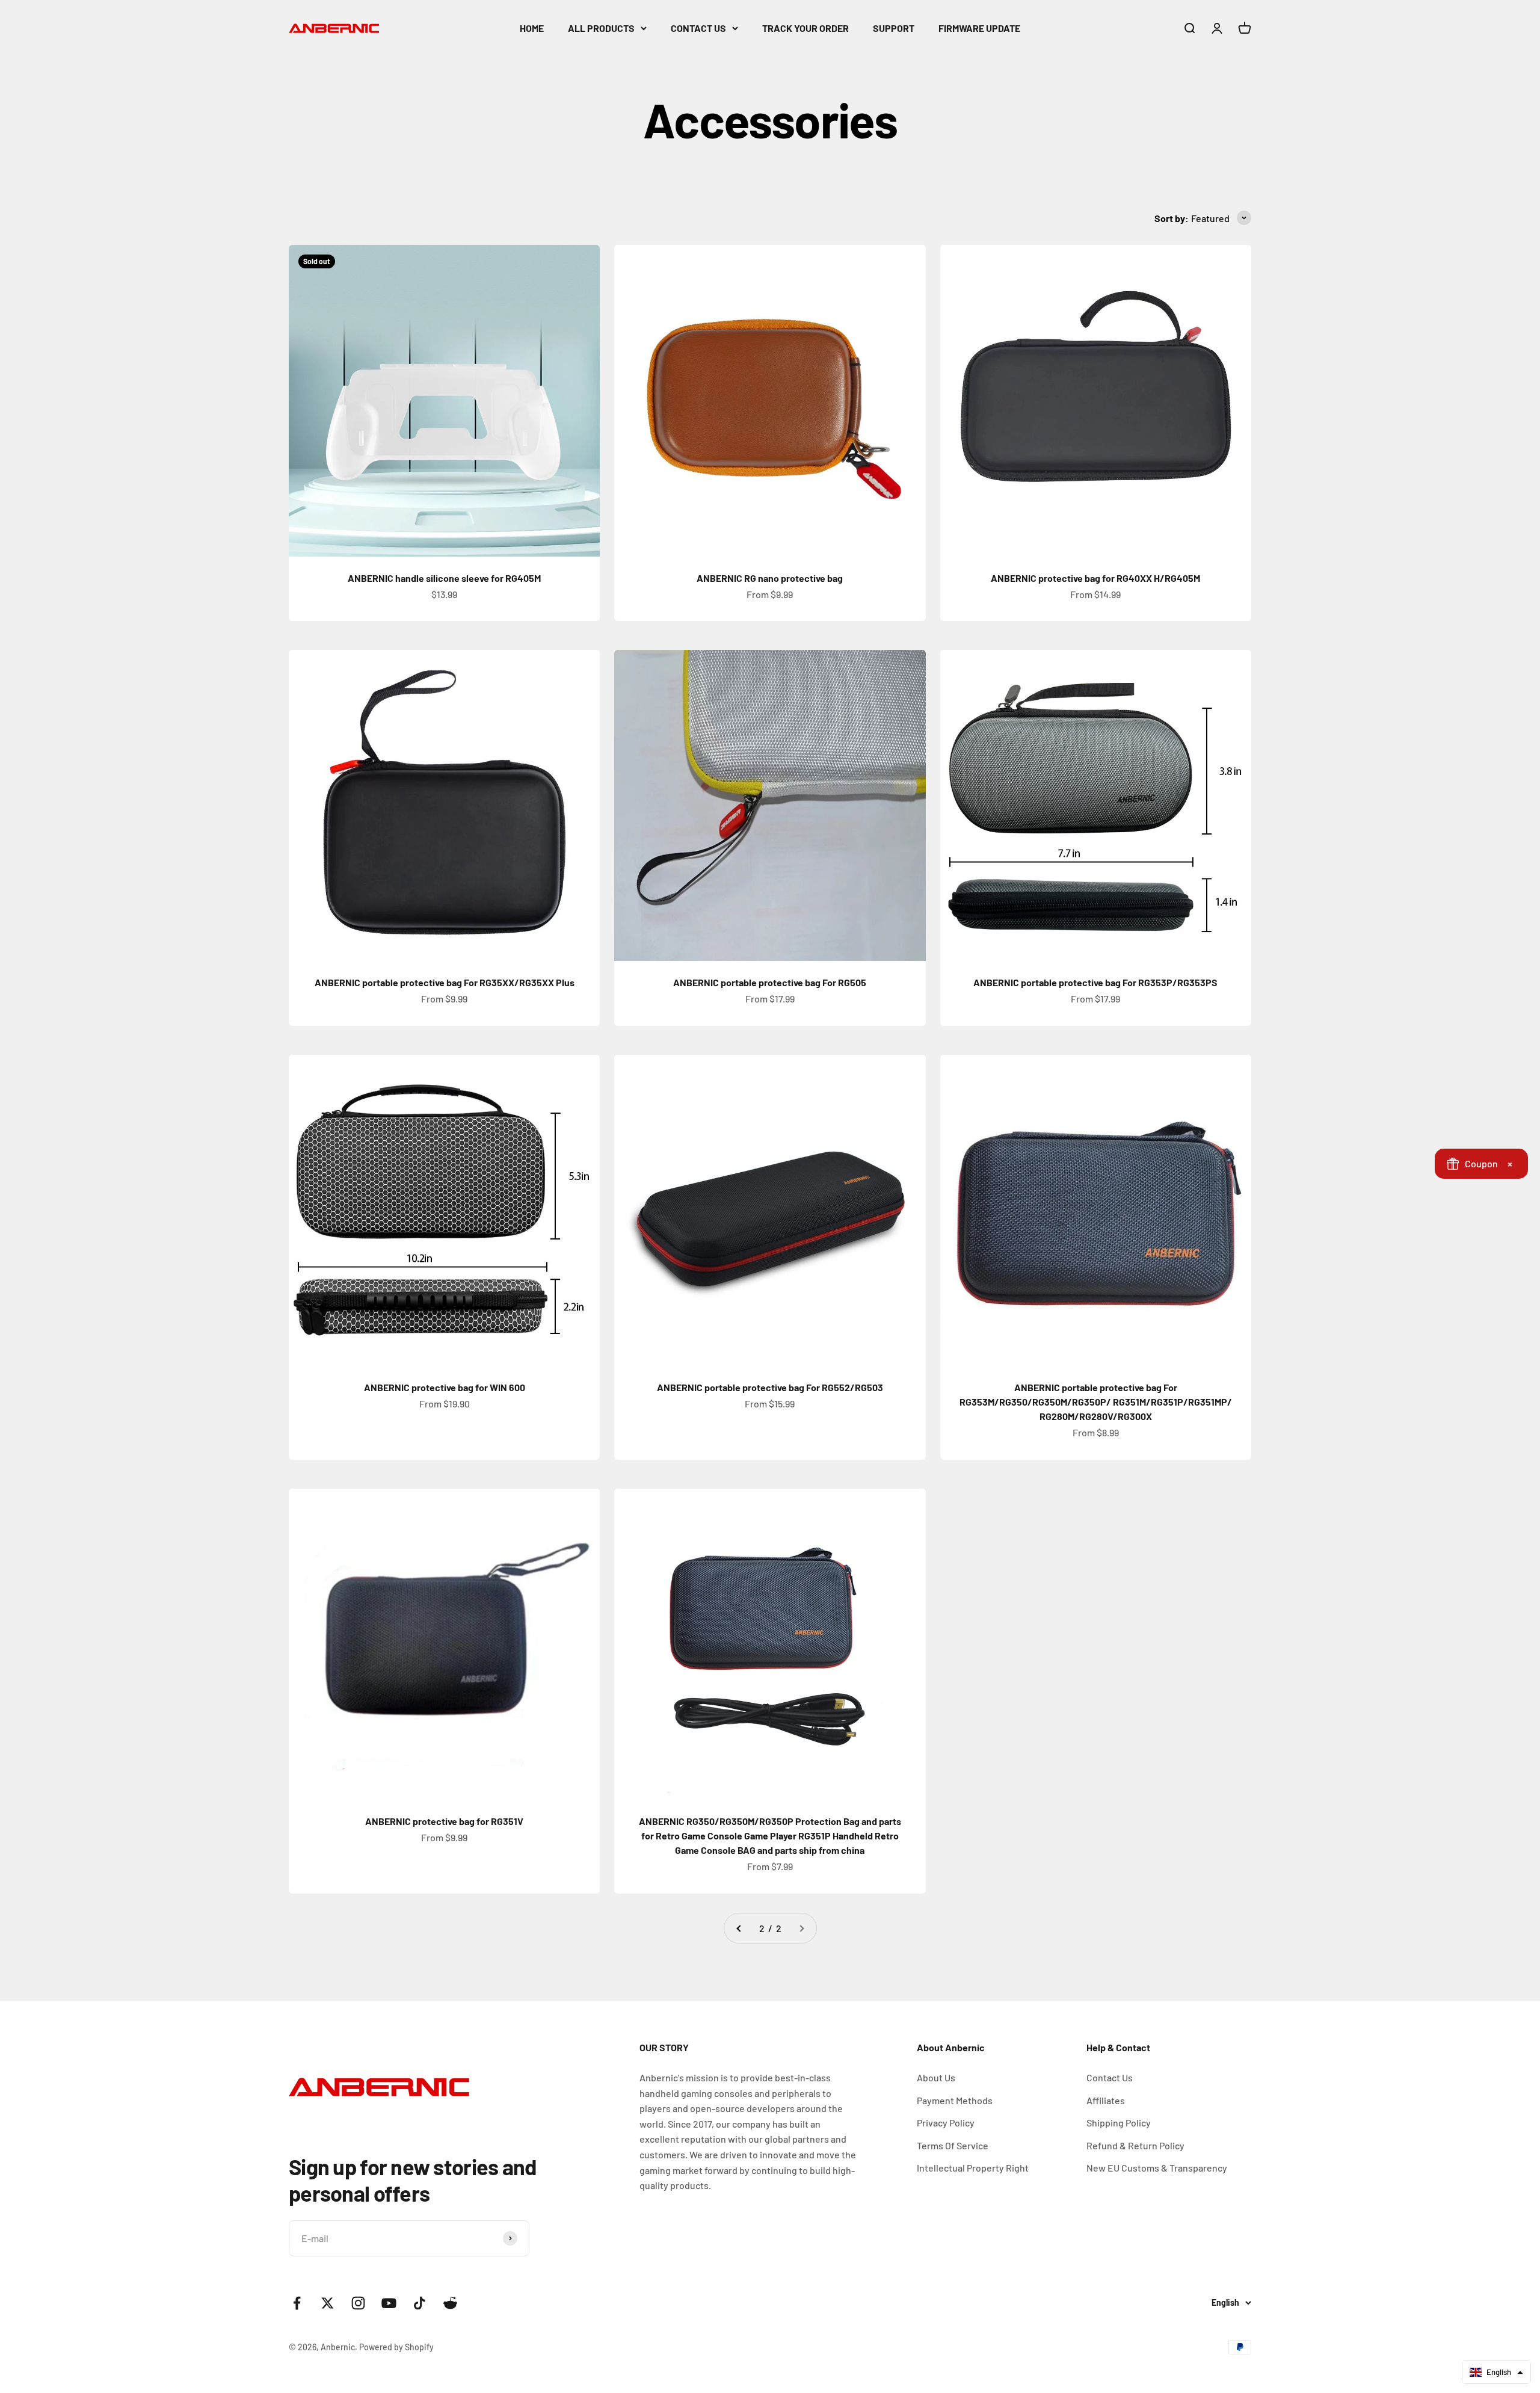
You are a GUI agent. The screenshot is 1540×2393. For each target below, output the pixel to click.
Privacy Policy (946, 2123)
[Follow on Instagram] (358, 2303)
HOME (532, 28)
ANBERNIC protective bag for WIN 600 (445, 1387)
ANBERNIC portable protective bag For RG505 (770, 982)
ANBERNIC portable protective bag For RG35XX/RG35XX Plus (445, 982)
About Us (936, 2077)
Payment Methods (955, 2100)
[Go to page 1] (739, 1928)
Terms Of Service (953, 2145)
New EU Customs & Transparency (1157, 2168)
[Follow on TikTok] (420, 2303)
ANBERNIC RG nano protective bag (770, 578)
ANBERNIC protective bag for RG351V (444, 1821)
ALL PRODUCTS (601, 28)
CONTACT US (698, 28)
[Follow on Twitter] (328, 2303)
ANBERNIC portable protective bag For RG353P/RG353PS (1095, 982)
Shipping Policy (1119, 2123)
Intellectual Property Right (973, 2168)
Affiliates (1106, 2100)
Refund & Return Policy (1135, 2145)
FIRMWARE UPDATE (979, 28)
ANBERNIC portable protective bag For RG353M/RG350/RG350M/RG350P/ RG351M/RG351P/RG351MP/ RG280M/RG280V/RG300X (1096, 1402)
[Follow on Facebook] (297, 2303)
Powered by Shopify (396, 2347)
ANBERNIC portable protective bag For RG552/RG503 (770, 1387)
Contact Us (1110, 2077)
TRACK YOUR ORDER (805, 28)
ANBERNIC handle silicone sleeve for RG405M (444, 578)
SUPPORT (894, 28)
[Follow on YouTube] (389, 2303)
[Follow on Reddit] (450, 2303)
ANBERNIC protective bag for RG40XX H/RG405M (1095, 578)
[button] (1496, 2372)
